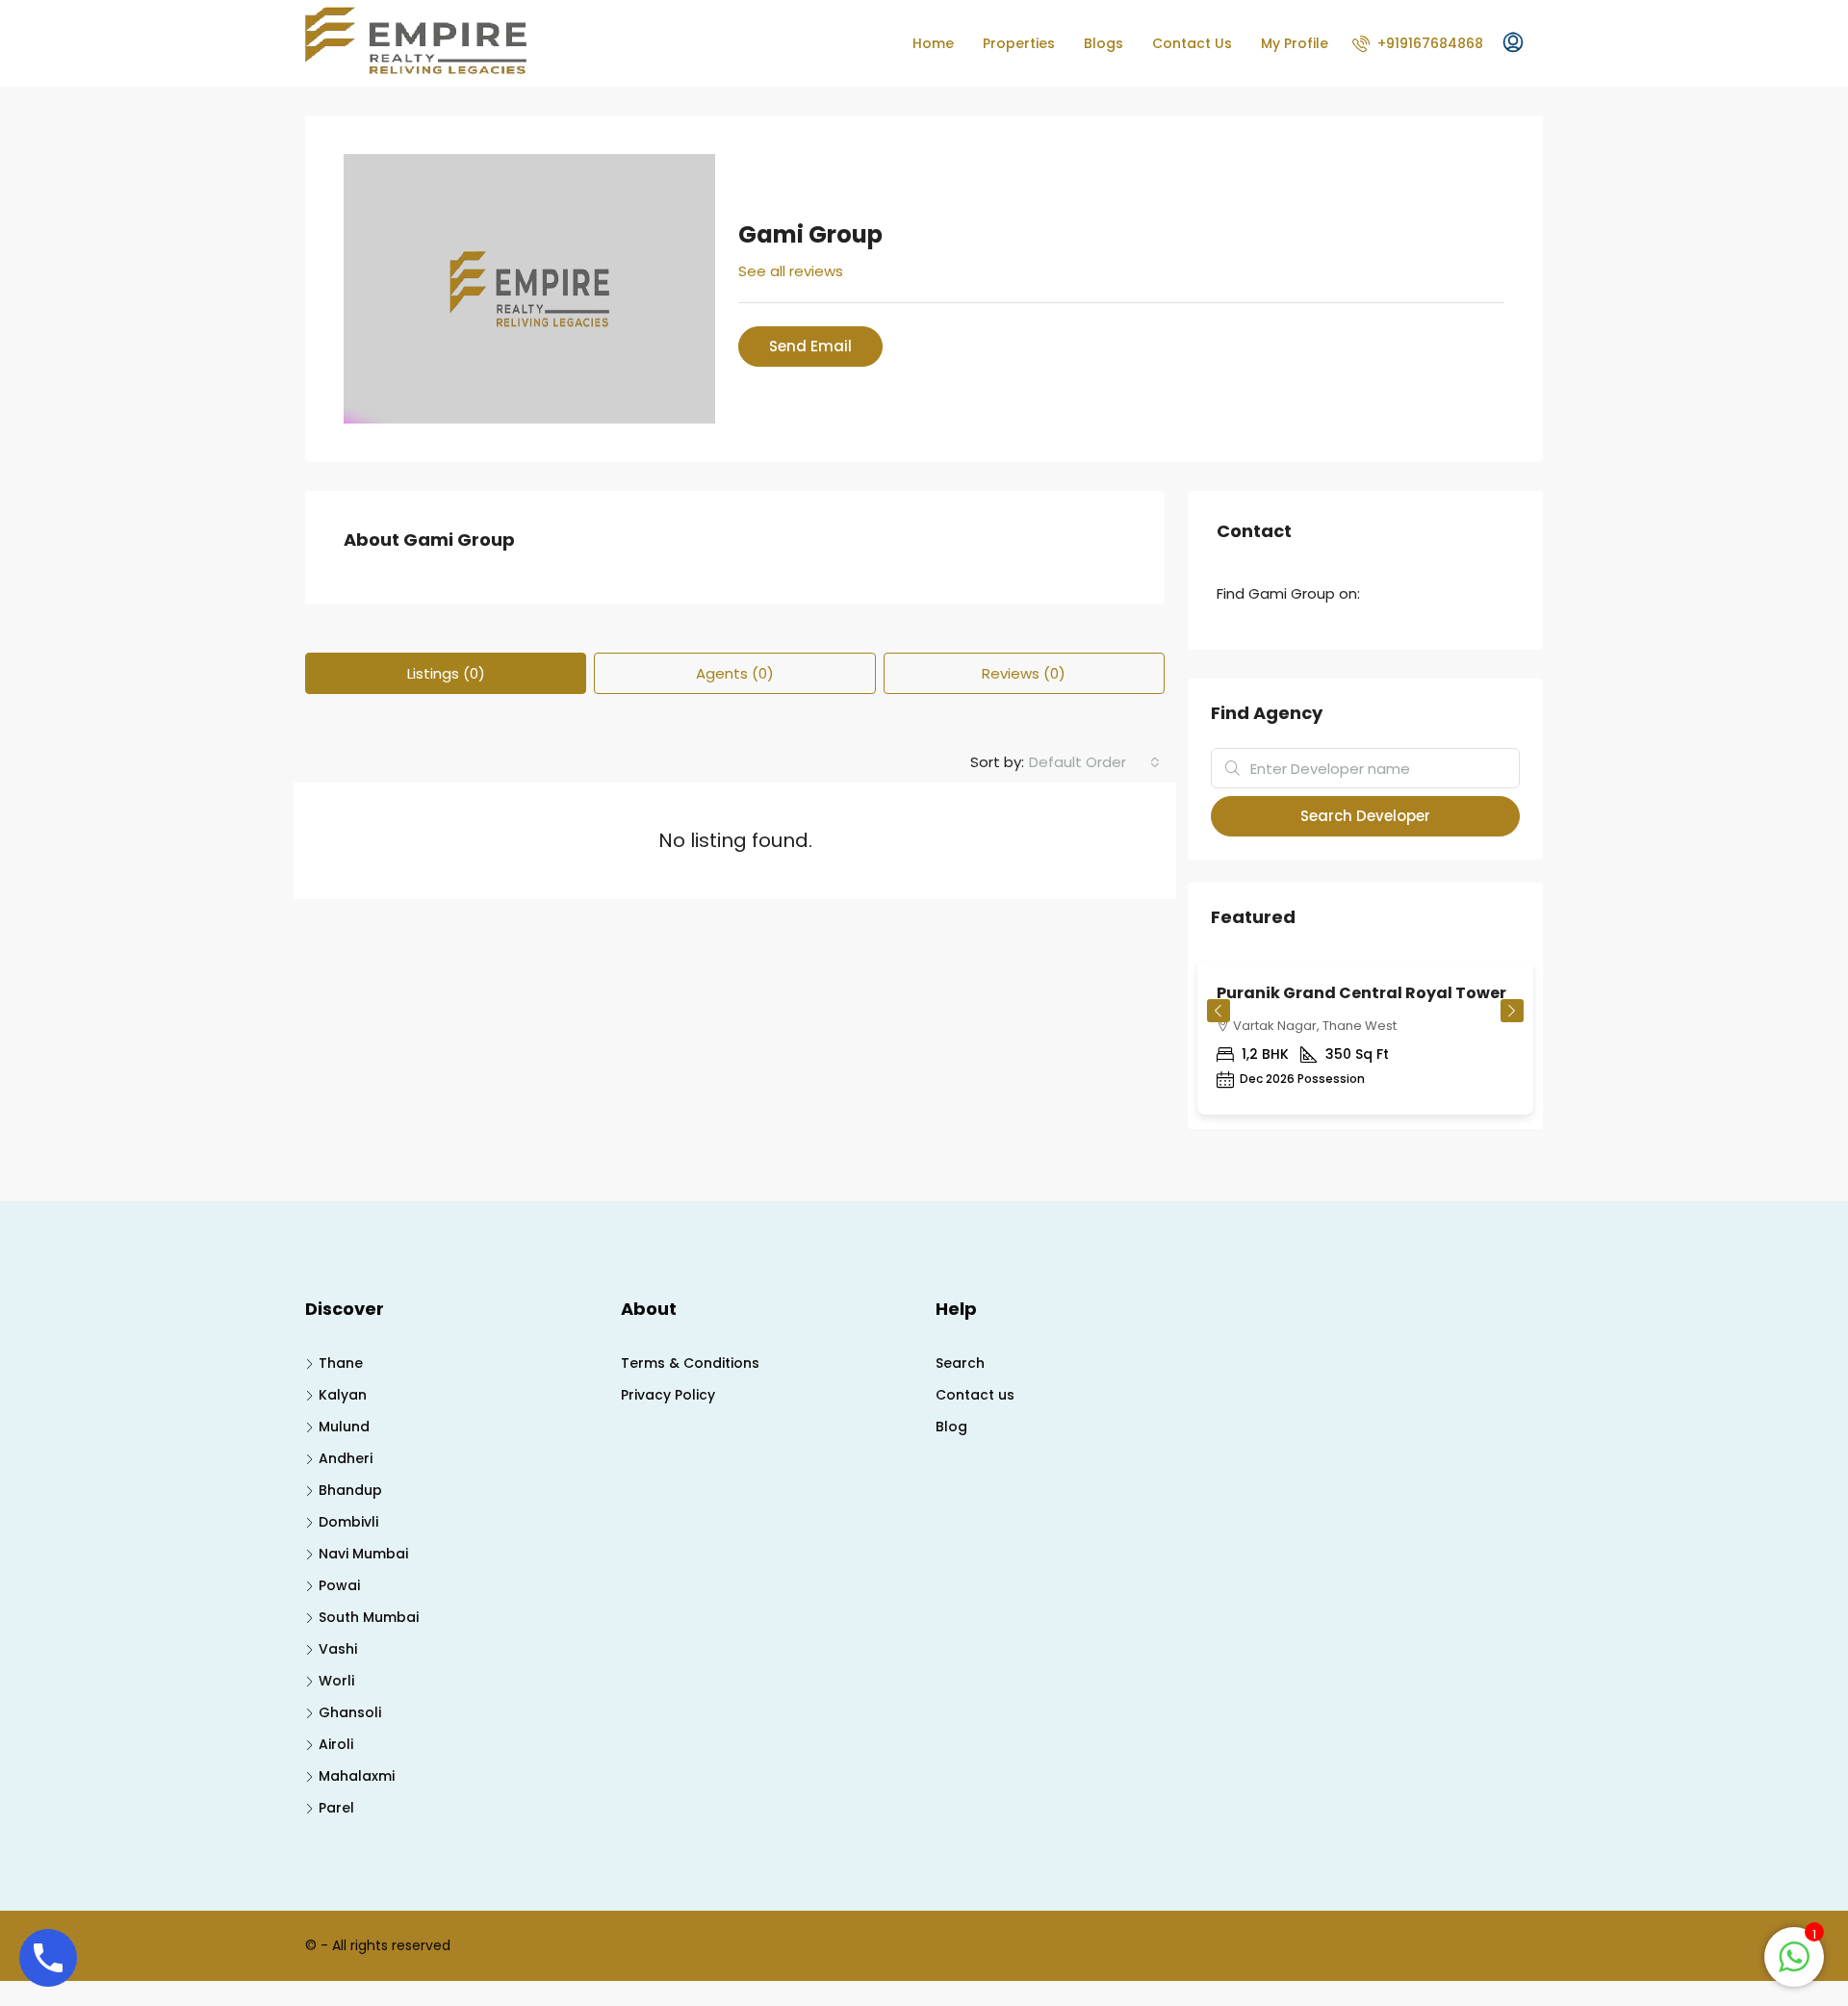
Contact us (975, 1395)
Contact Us (1192, 43)
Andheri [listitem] (346, 1458)
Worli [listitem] (336, 1681)
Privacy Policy (668, 1395)
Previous (1219, 1011)
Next (1512, 1011)
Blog (951, 1427)
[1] (1794, 1955)
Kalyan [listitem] (343, 1395)
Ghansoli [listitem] (350, 1712)
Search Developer (1365, 816)
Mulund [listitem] (344, 1427)
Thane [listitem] (341, 1363)
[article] (1365, 1044)
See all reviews (791, 271)
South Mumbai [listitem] (369, 1617)
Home (933, 43)
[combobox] (1094, 762)
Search (960, 1363)
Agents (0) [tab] (735, 673)
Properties (1019, 43)
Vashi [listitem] (338, 1649)
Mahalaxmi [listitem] (357, 1776)
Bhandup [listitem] (350, 1490)
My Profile (1295, 43)
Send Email (810, 346)
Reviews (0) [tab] (1024, 673)
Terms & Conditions (690, 1363)
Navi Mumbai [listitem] (363, 1554)
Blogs (1104, 43)
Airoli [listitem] (336, 1744)
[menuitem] (1418, 43)
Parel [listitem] (336, 1808)
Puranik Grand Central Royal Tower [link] (1361, 993)
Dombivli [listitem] (348, 1522)
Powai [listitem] (339, 1585)
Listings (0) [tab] (446, 673)
